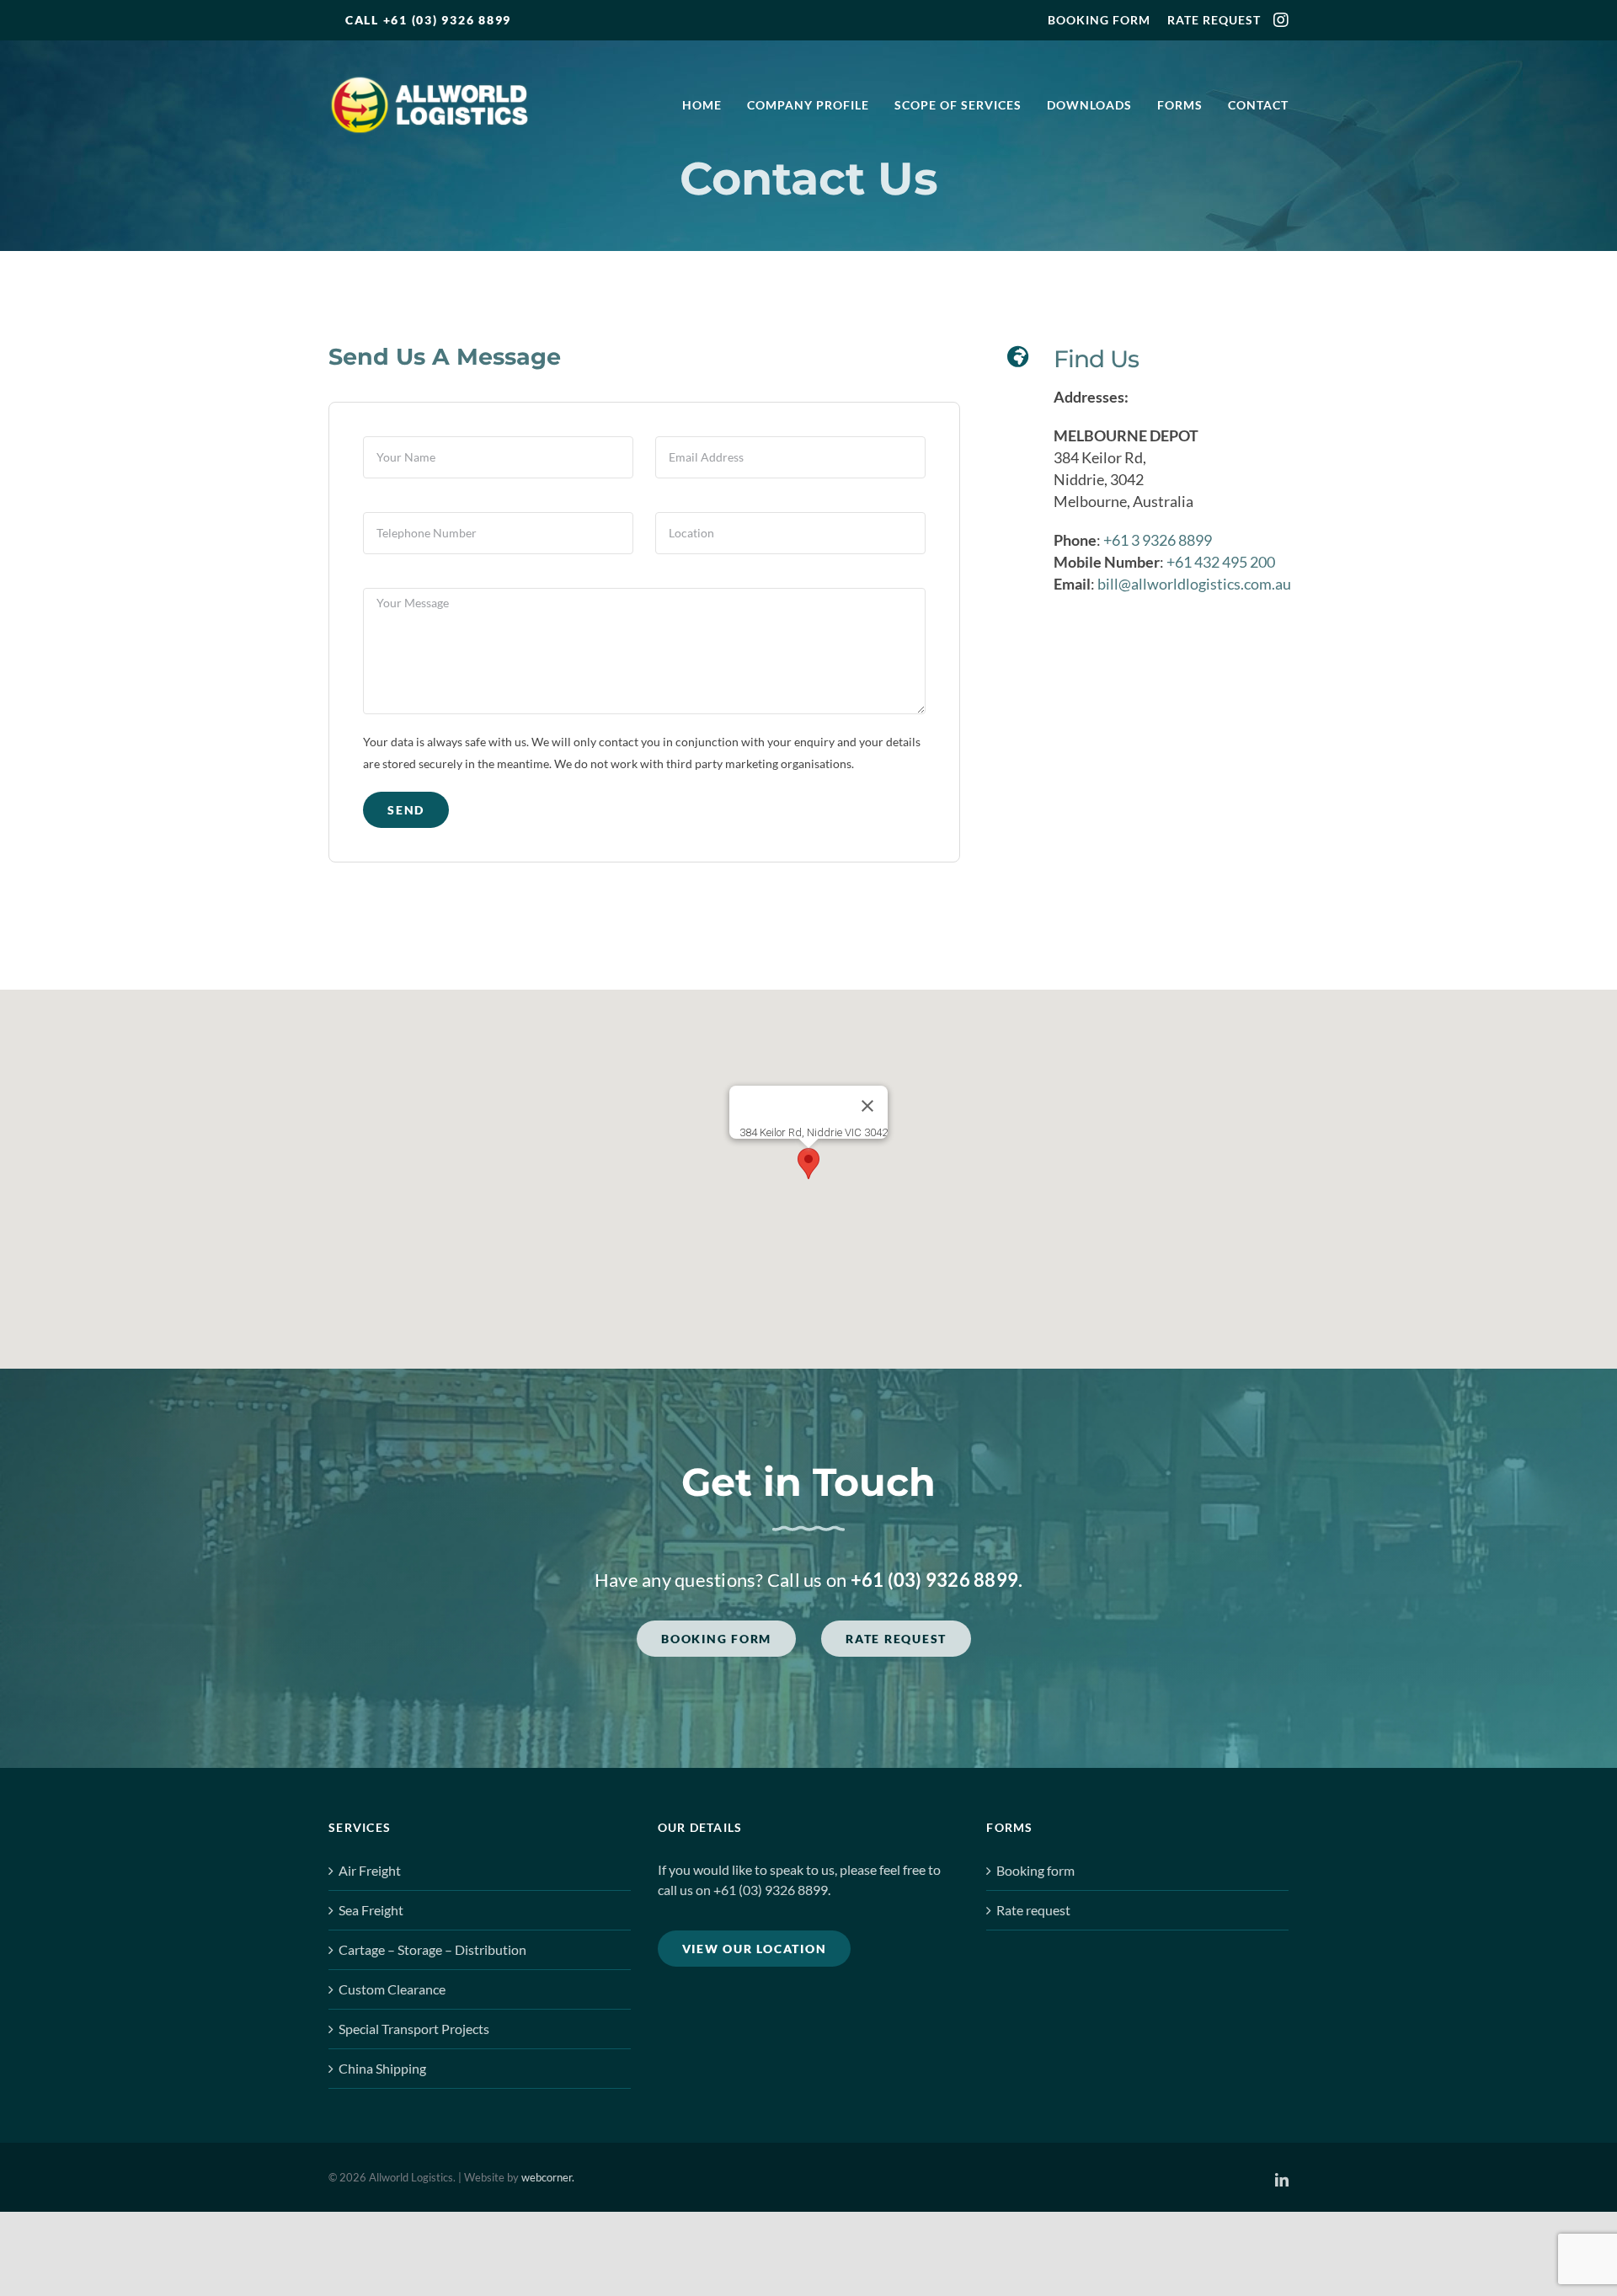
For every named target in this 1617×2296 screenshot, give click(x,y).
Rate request (1033, 1910)
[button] (808, 1164)
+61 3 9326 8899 (1158, 540)
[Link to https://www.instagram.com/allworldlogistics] (1281, 20)
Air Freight (370, 1870)
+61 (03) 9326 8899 (935, 1580)
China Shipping (382, 2068)
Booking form (1035, 1870)
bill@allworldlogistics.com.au (1194, 584)
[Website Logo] (430, 82)
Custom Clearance (392, 1989)
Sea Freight (371, 1910)
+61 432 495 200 (1221, 562)
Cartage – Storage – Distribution (432, 1949)
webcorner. (548, 2177)
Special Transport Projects (414, 2029)
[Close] (867, 1106)
